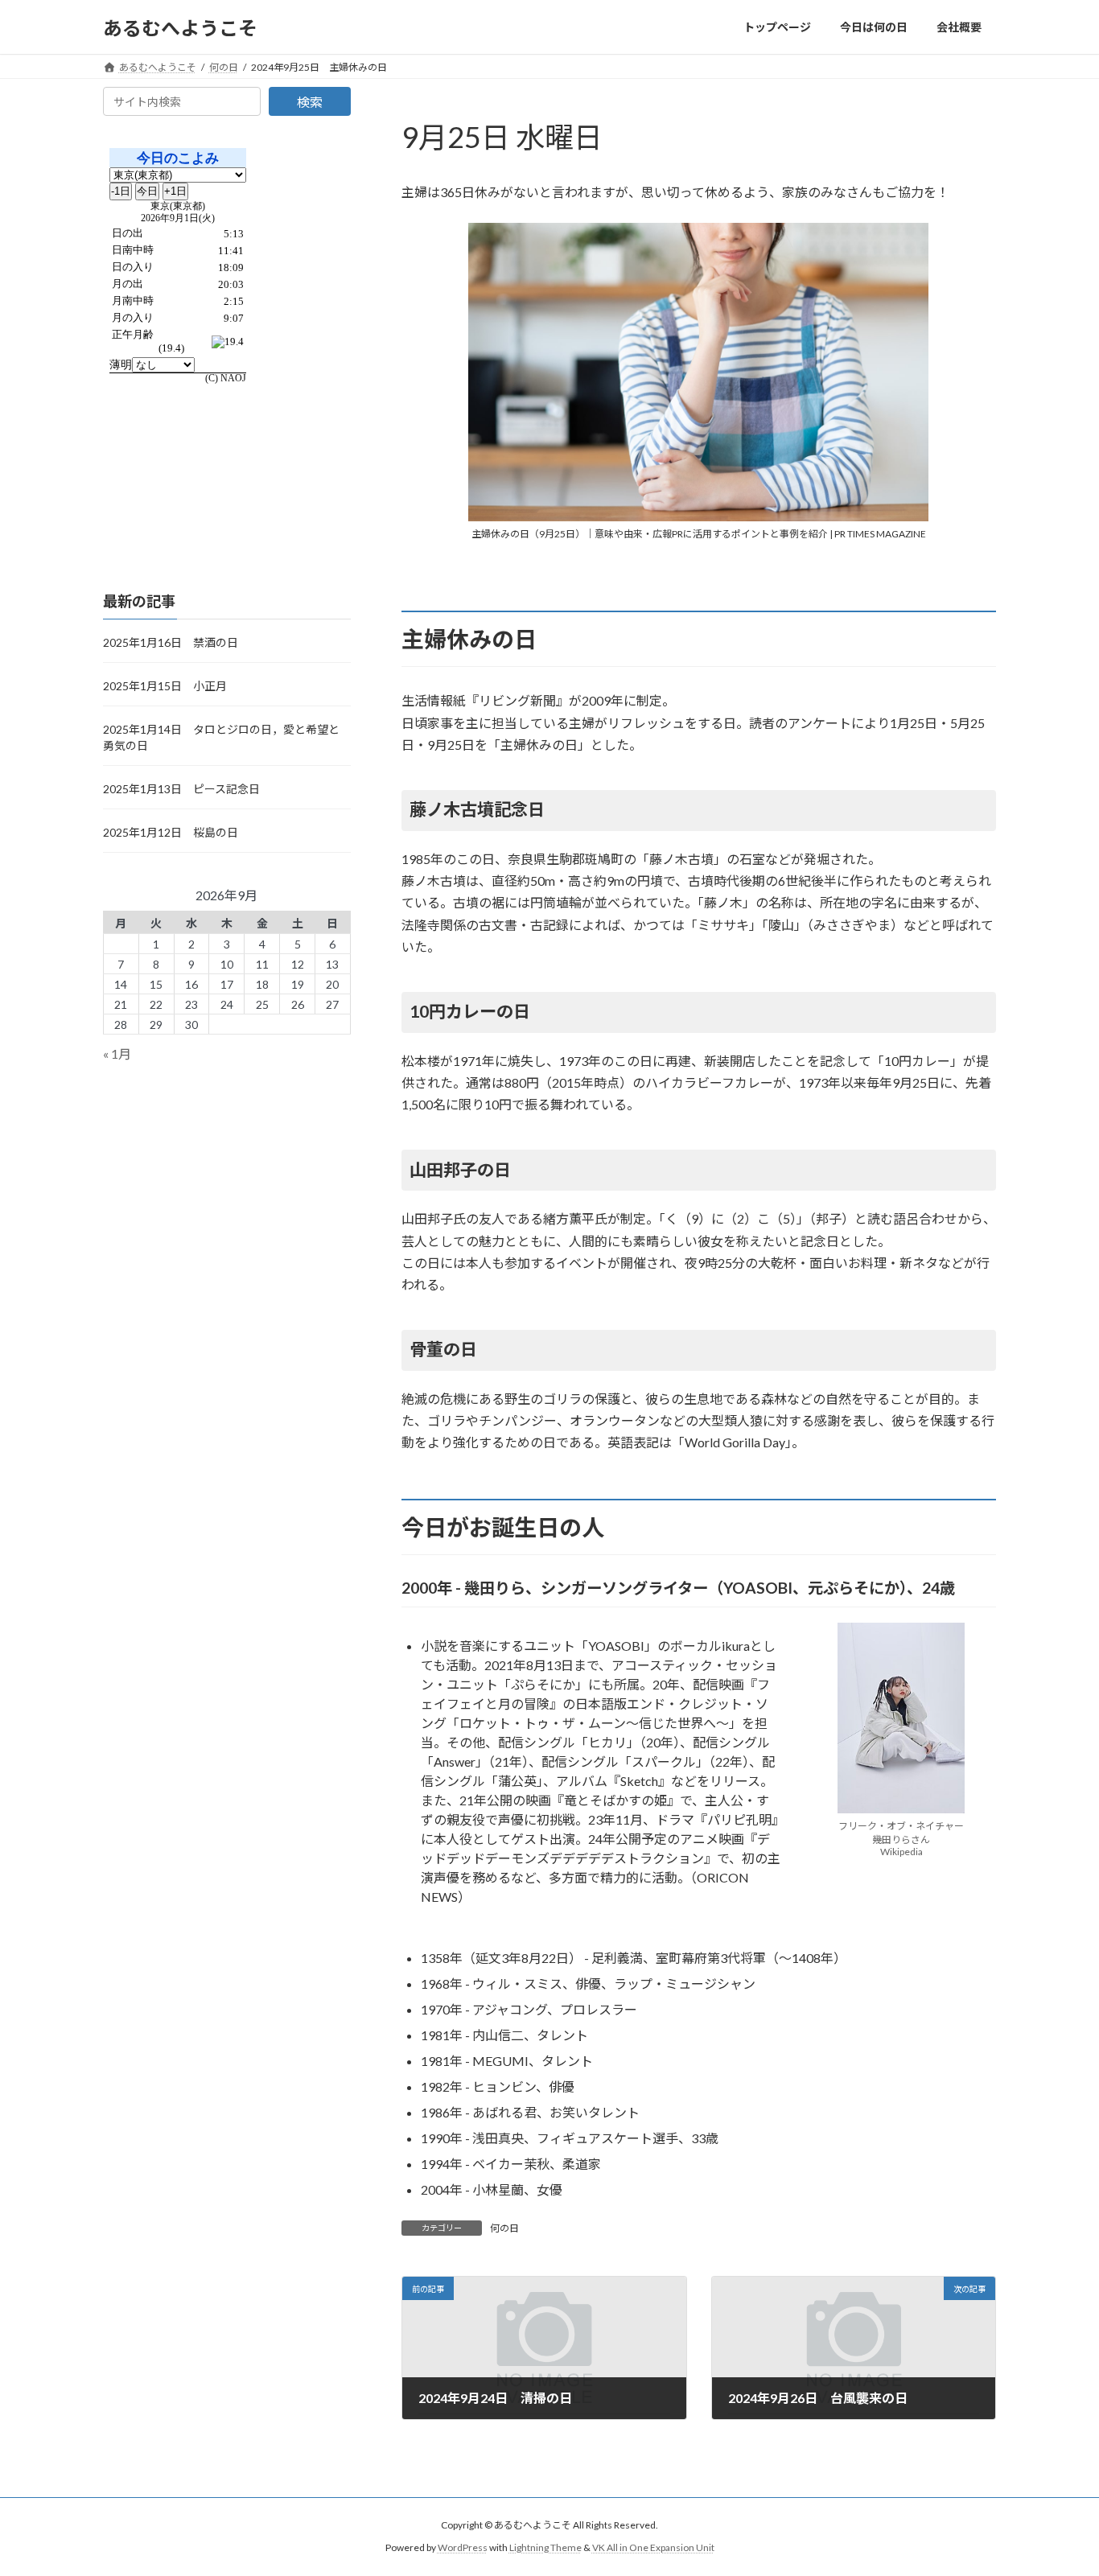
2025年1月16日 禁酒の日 (171, 642)
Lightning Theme (545, 2547)
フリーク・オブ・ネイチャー (901, 1826)
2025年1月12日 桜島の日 (171, 832)
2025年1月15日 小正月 (165, 686)
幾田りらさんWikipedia (901, 1846)
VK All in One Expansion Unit (653, 2547)
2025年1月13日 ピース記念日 (181, 789)
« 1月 (117, 1054)
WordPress (463, 2547)
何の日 (504, 2228)
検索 (310, 102)
